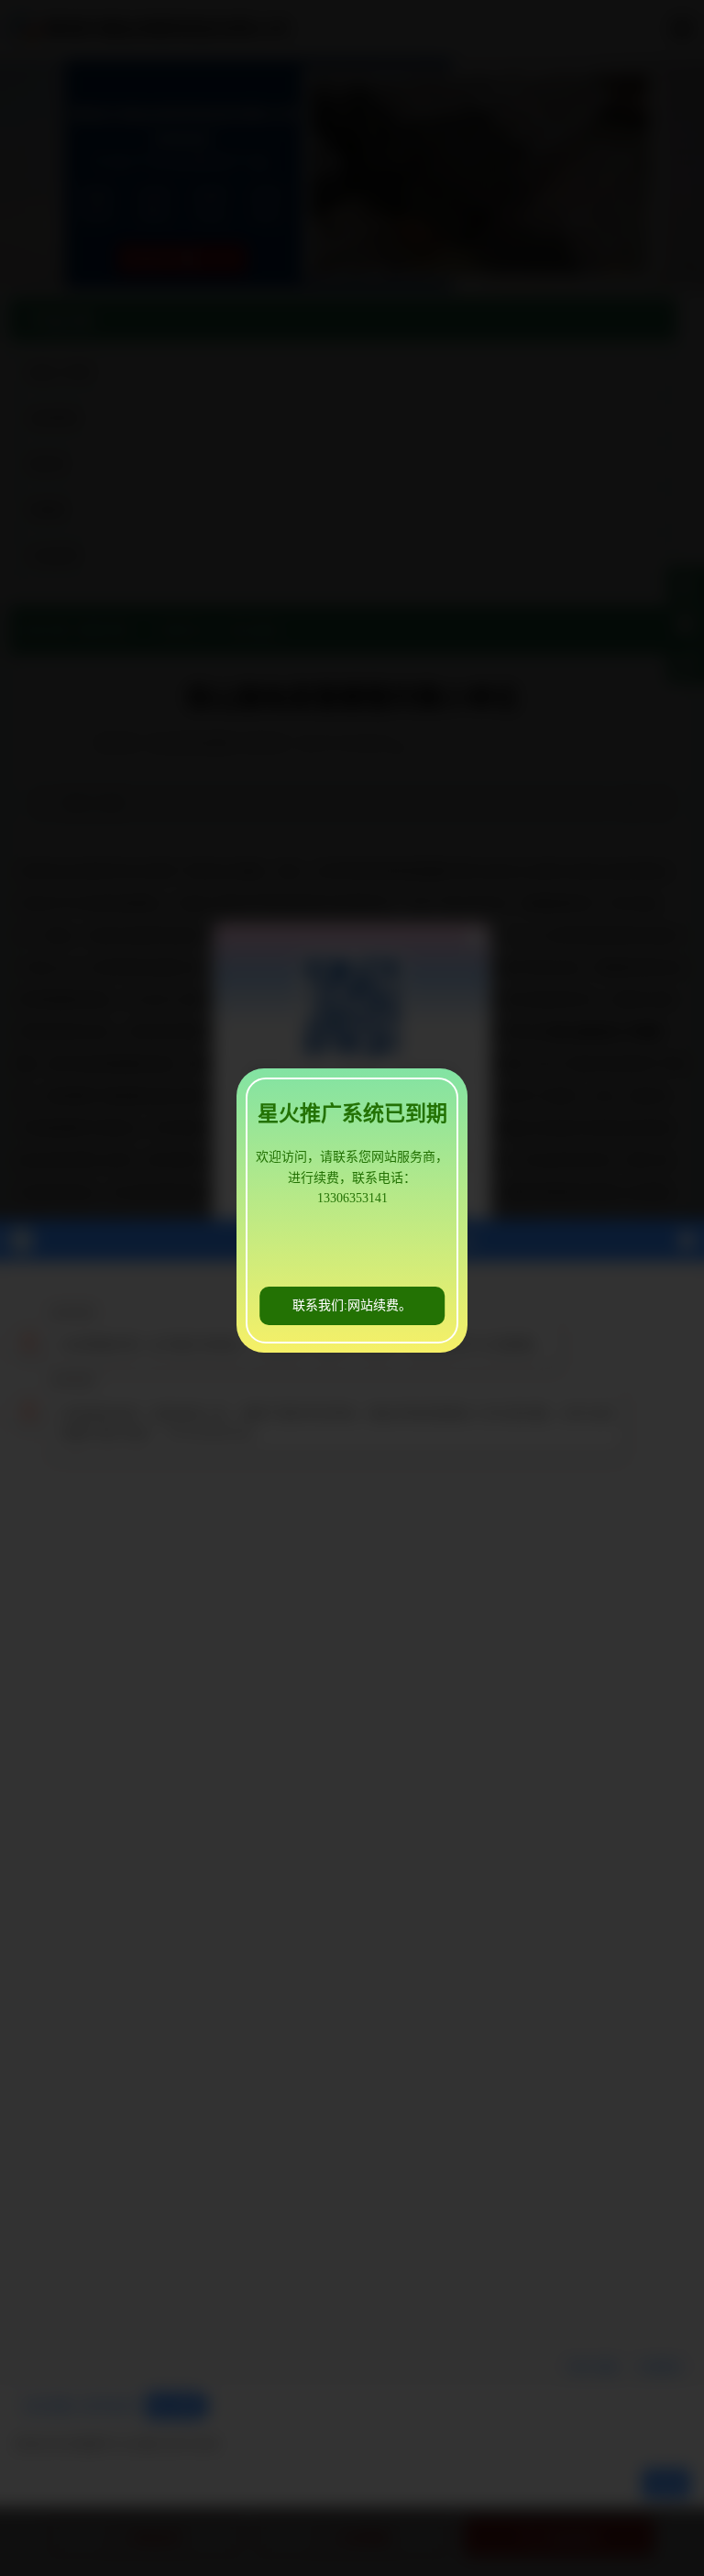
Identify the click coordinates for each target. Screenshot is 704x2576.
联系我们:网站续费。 (352, 1305)
